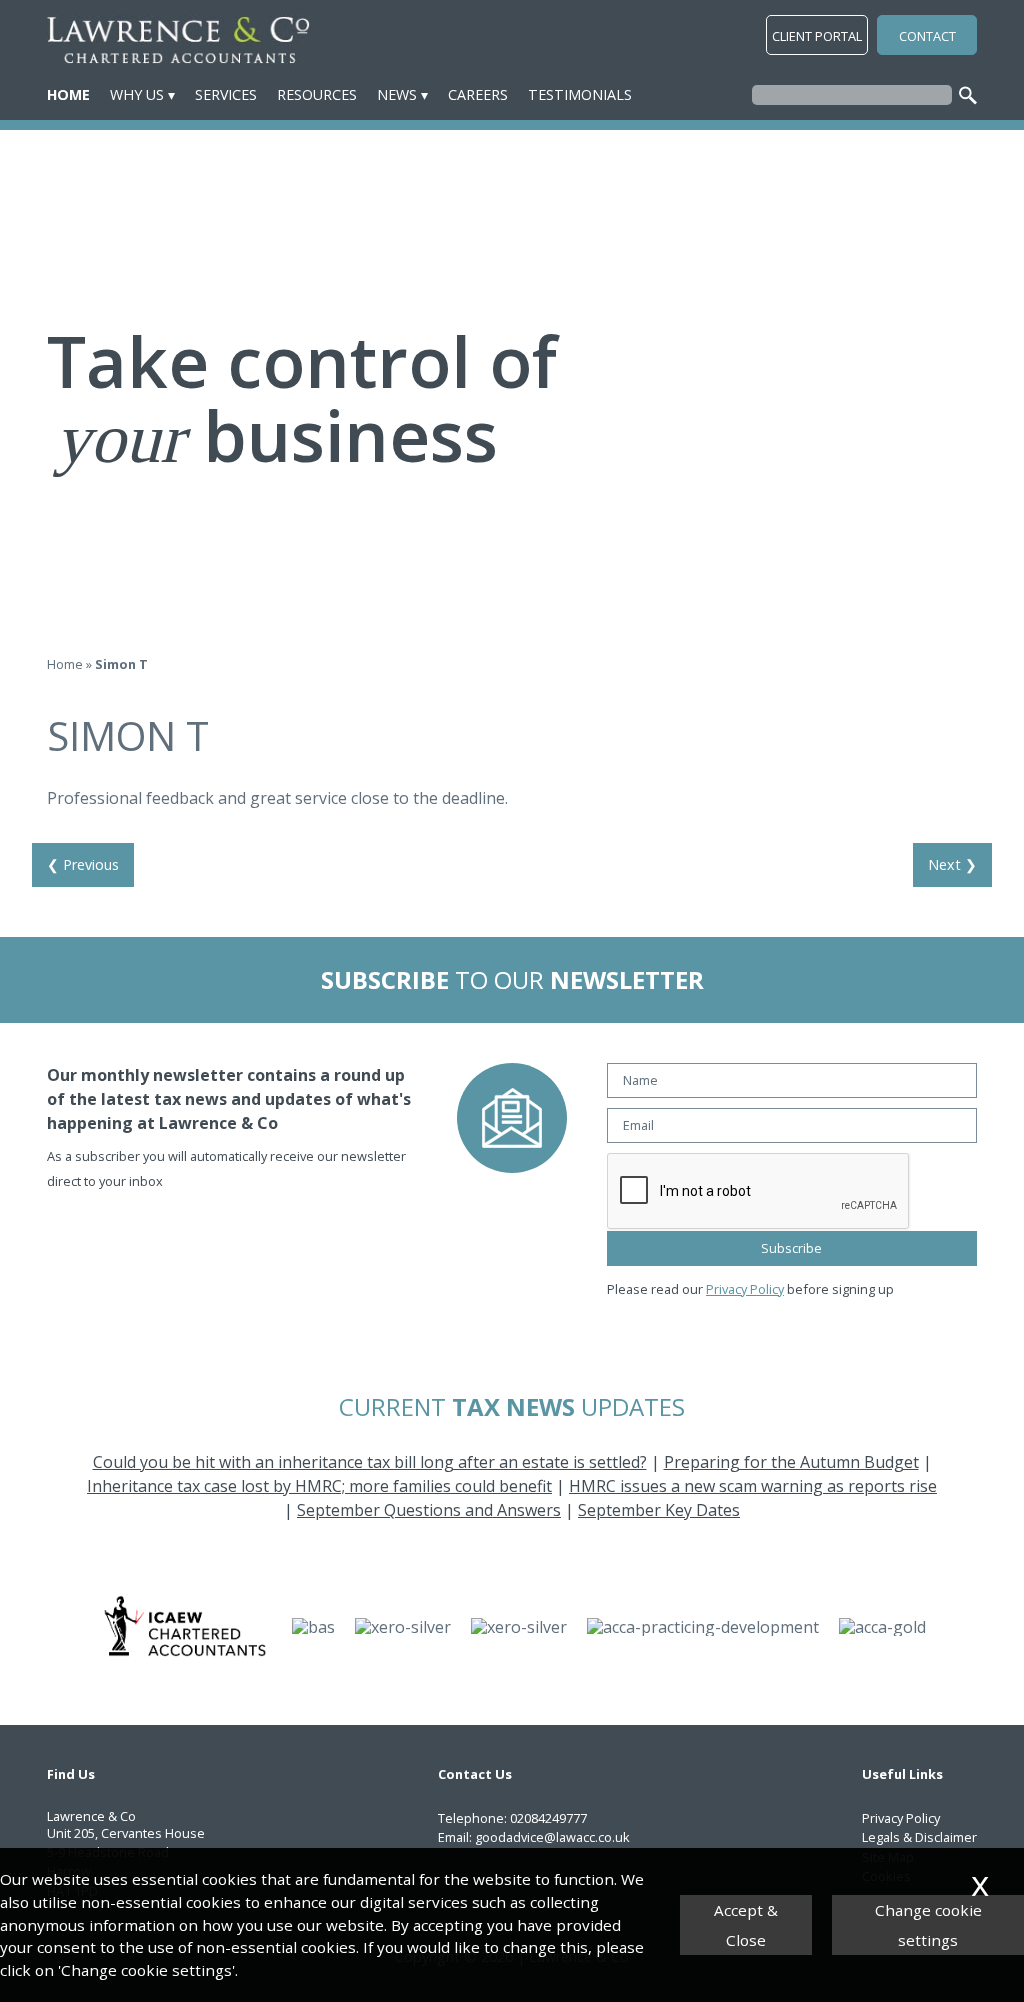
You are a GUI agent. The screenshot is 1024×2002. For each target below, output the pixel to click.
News (397, 94)
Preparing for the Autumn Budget (791, 1462)
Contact (927, 36)
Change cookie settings (928, 1925)
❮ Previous (83, 864)
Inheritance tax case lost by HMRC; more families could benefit (319, 1486)
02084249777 (548, 1818)
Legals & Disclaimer (919, 1837)
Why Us (137, 94)
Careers (478, 94)
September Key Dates (659, 1510)
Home (68, 94)
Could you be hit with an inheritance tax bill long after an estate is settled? (370, 1462)
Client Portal (817, 36)
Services (226, 94)
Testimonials (580, 94)
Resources (317, 94)
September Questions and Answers (429, 1510)
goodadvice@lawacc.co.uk (552, 1837)
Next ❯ (952, 864)
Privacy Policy (745, 1289)
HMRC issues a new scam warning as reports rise (753, 1486)
